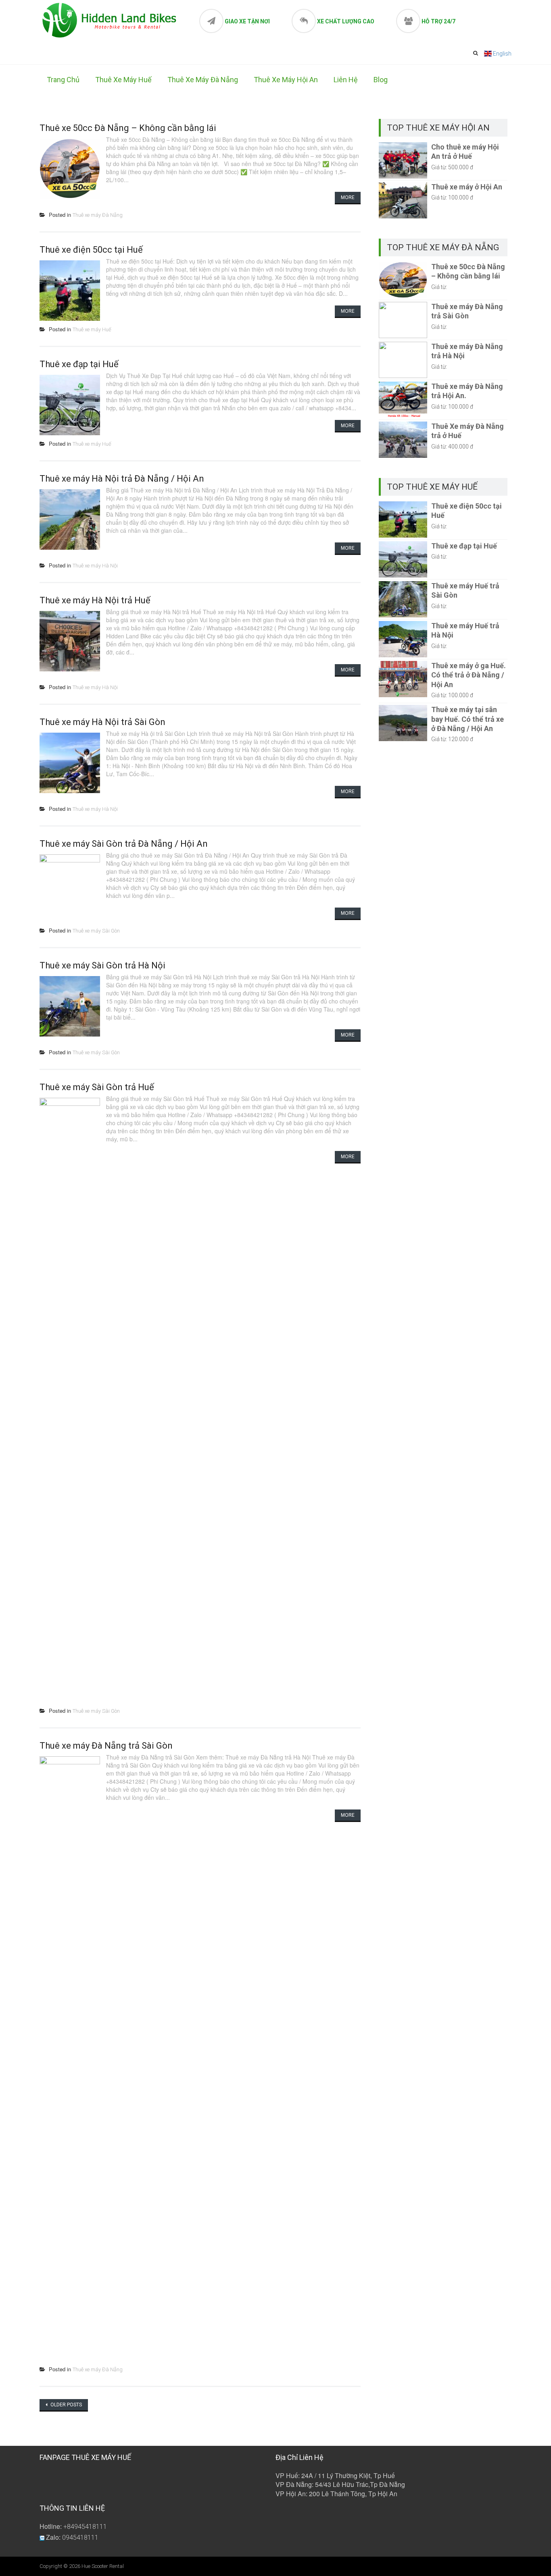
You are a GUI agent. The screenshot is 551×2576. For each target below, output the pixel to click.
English (502, 54)
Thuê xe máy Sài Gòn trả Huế (97, 1087)
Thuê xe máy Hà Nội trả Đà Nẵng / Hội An (122, 479)
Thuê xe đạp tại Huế (79, 364)
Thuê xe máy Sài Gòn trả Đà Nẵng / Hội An (124, 844)
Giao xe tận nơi (247, 21)
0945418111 (80, 2538)
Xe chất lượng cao (346, 21)
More (348, 197)
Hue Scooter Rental (103, 2566)
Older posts (66, 2405)
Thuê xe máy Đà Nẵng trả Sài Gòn (106, 1746)
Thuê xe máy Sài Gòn (96, 931)
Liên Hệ (346, 80)
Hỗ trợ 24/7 (438, 21)
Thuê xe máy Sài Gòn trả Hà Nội (102, 965)
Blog (381, 80)
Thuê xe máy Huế (123, 80)
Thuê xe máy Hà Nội (95, 566)
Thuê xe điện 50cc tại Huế (91, 250)
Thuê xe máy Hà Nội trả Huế (95, 600)
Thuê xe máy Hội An (286, 80)
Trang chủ (63, 80)
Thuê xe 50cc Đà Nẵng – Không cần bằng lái (128, 128)
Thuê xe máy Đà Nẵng (203, 80)
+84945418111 (85, 2527)
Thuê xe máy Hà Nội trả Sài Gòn (102, 722)
